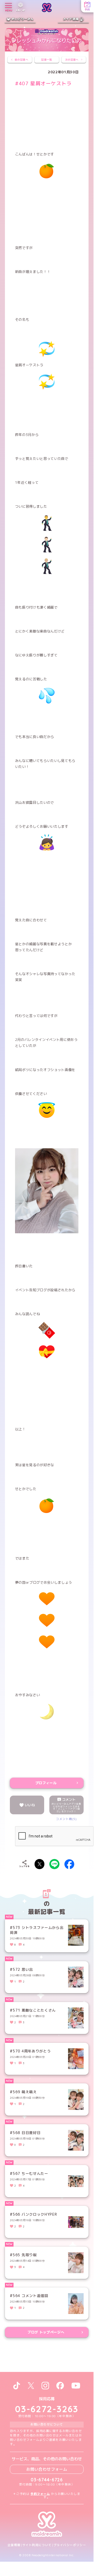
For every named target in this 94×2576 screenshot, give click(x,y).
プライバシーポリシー (70, 2545)
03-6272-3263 (47, 2409)
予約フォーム (40, 2494)
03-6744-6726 (47, 2480)
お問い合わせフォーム (47, 2469)
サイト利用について (37, 2545)
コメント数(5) (66, 1819)
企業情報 (14, 2545)
